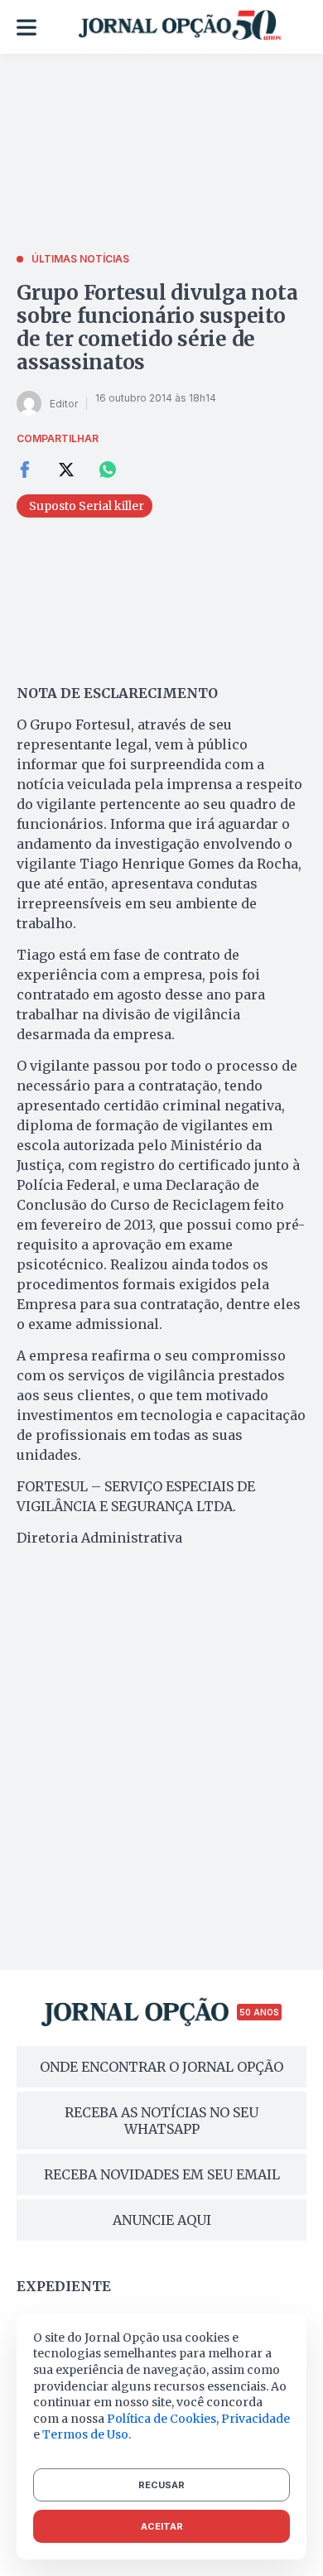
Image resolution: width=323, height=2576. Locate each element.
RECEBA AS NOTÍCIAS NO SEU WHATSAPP (161, 2121)
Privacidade (256, 2419)
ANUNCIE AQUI (162, 2220)
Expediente (64, 2286)
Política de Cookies (161, 2419)
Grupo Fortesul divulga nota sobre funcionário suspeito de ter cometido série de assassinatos (157, 327)
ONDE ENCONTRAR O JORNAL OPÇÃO (161, 2067)
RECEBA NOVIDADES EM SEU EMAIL (162, 2174)
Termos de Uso (85, 2434)
